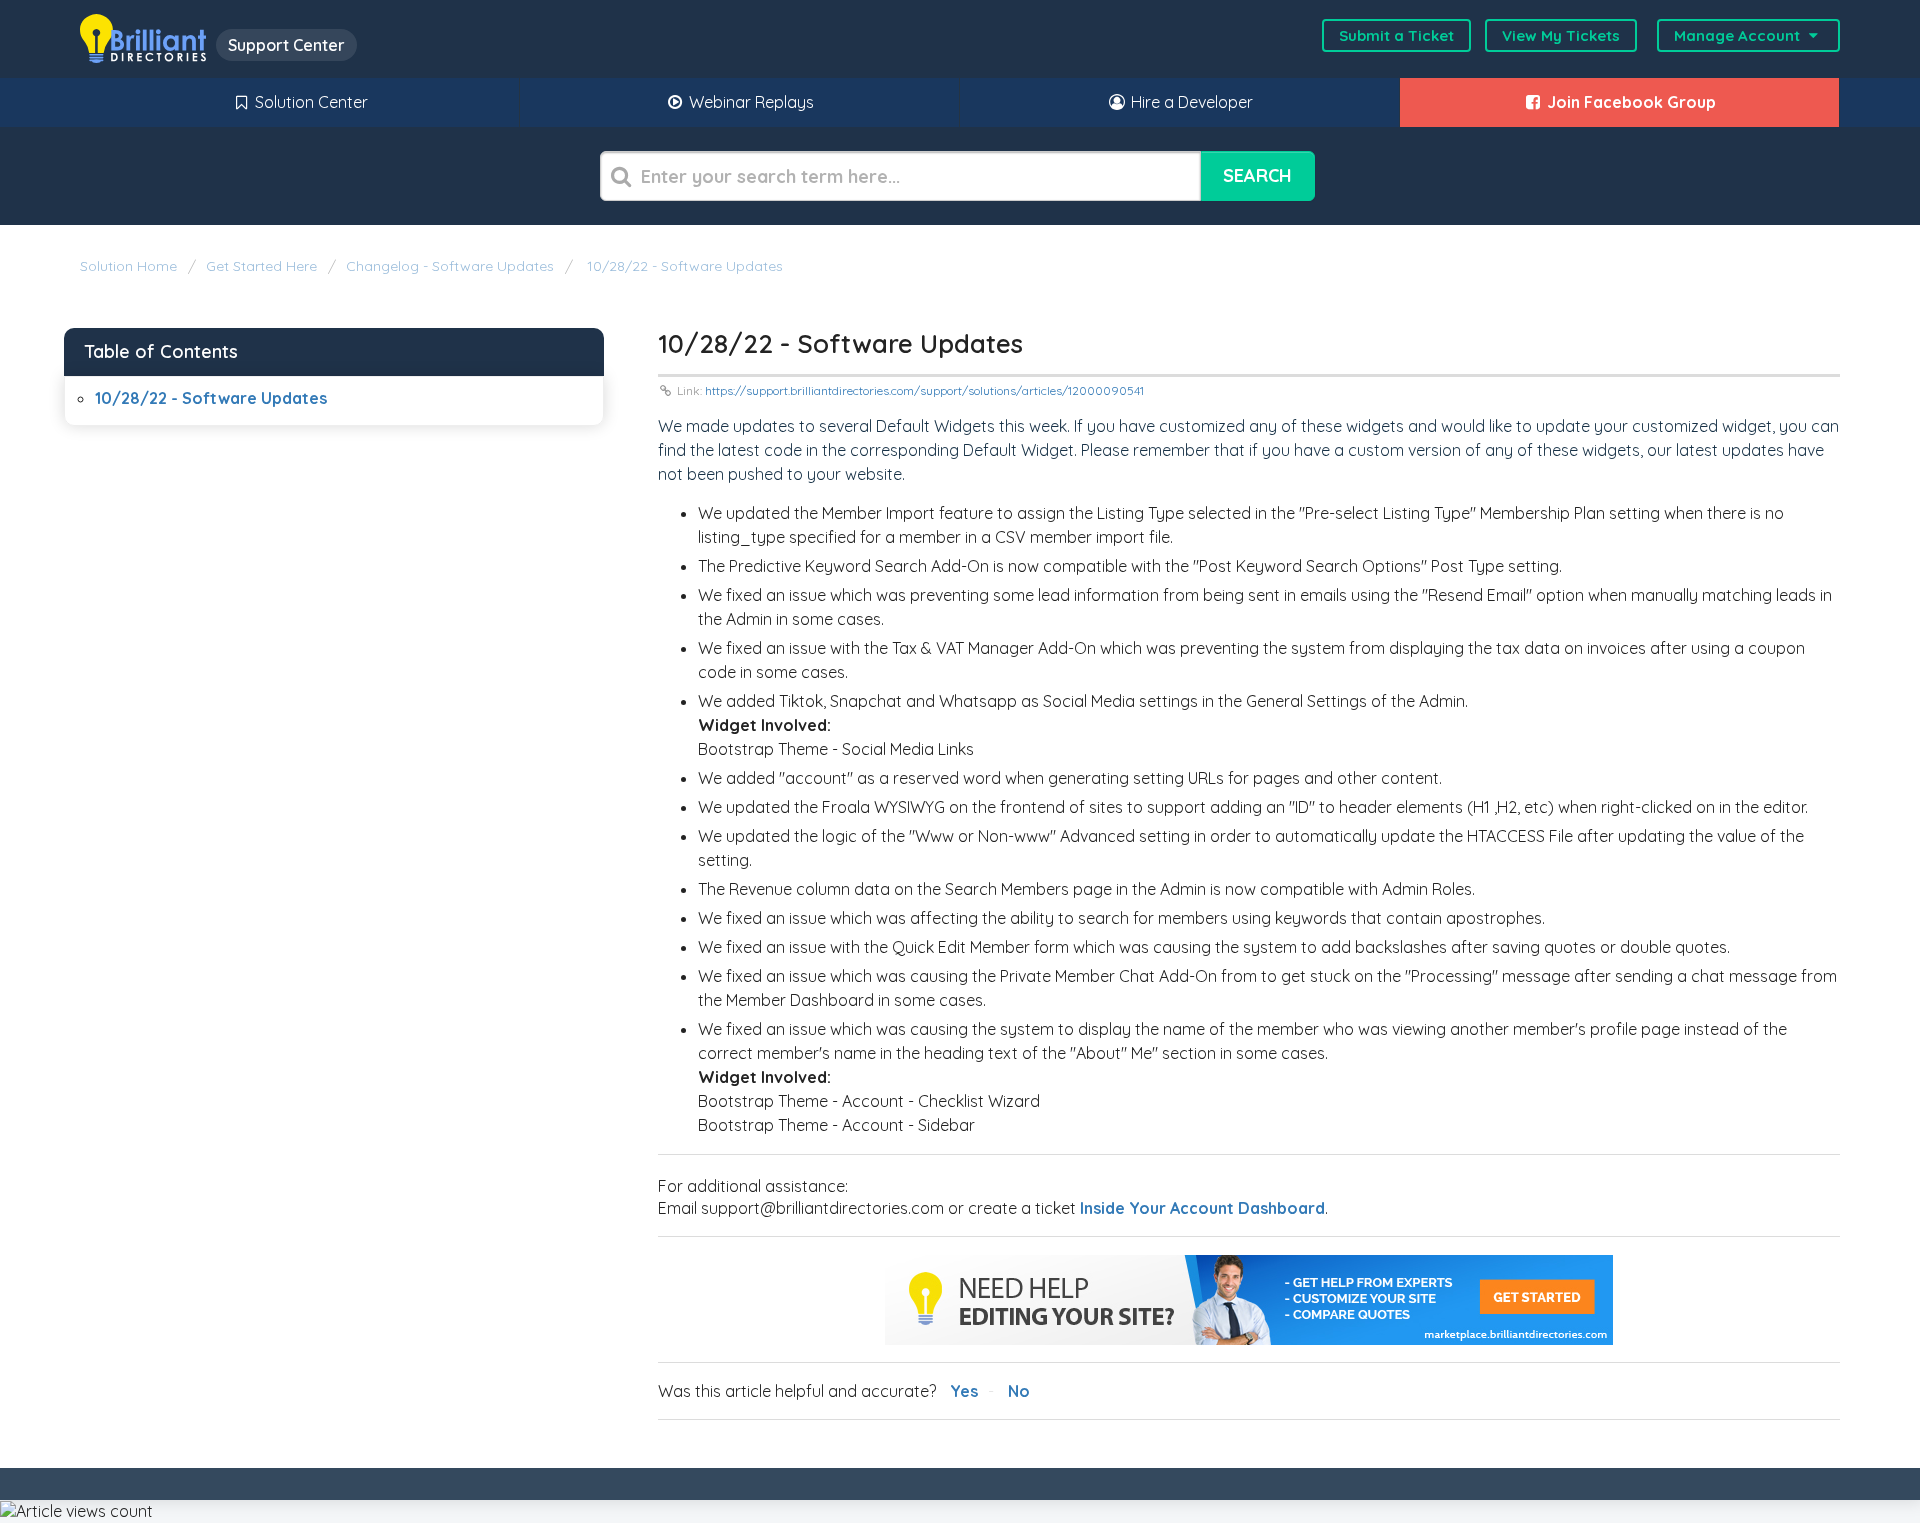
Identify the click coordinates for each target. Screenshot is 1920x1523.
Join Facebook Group (1629, 102)
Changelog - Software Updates (450, 266)
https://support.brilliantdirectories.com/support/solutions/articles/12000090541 (924, 390)
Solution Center (309, 102)
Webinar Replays (749, 102)
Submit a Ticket (1396, 35)
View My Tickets (1561, 35)
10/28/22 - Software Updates (683, 266)
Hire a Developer (1190, 102)
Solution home (130, 266)
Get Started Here (261, 266)
